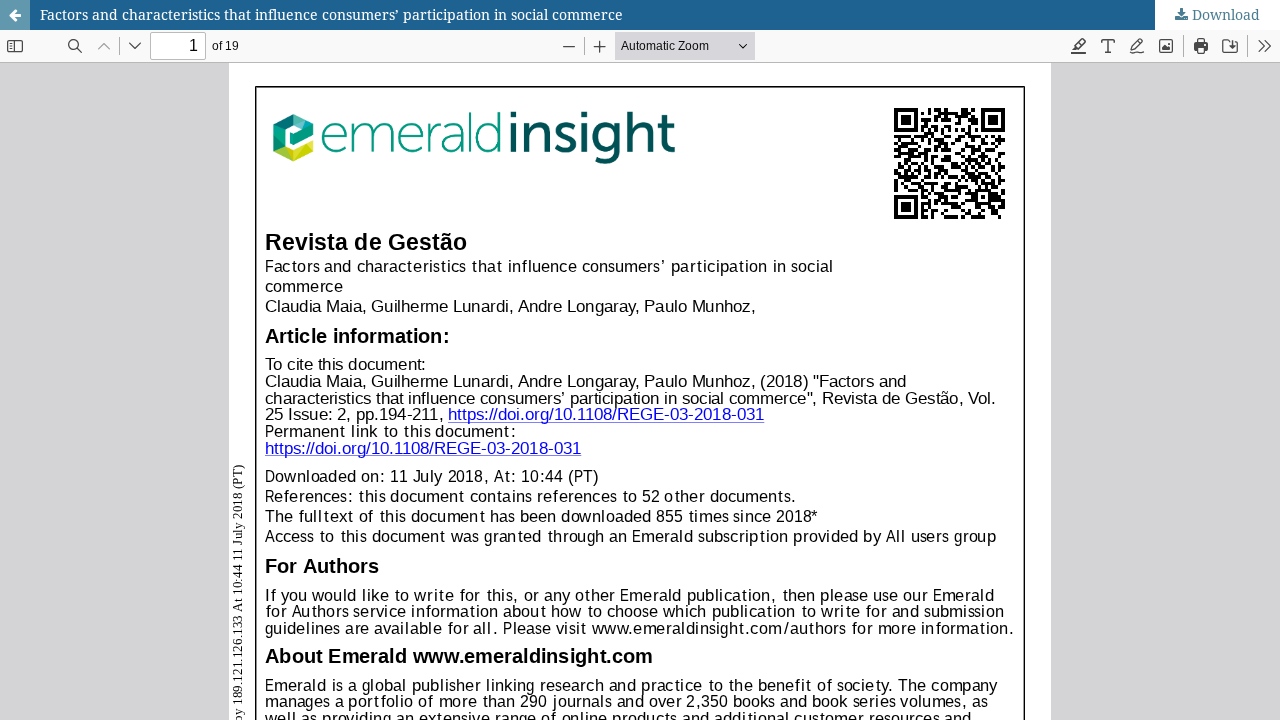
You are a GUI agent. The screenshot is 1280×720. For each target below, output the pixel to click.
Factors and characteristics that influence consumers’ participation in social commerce (331, 14)
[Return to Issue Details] (15, 15)
